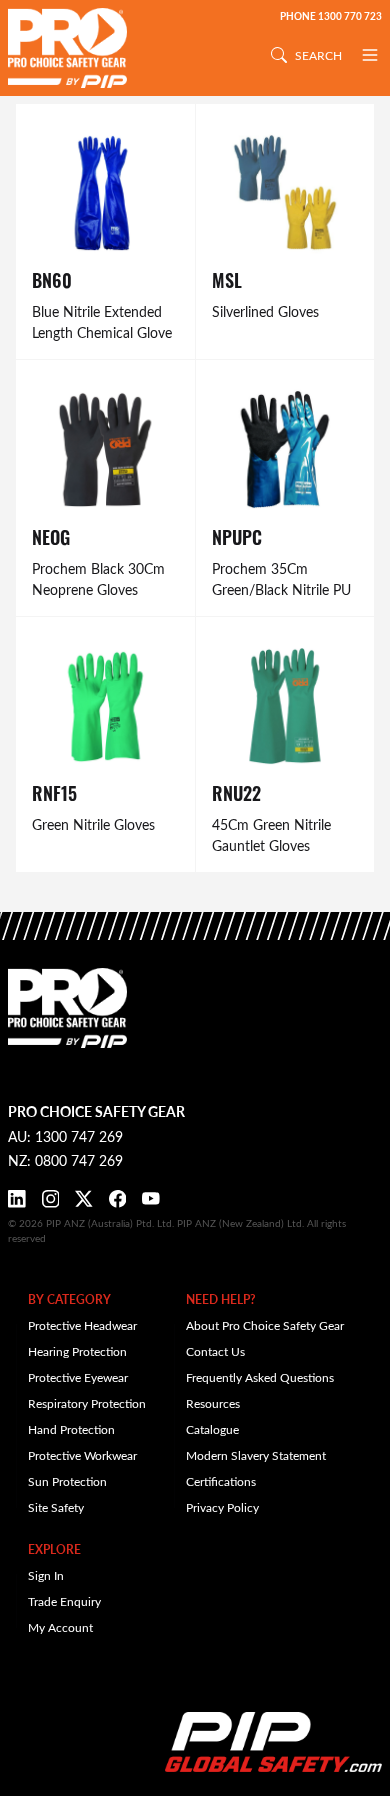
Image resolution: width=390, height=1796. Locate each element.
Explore (54, 1549)
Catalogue (212, 1429)
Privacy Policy (222, 1507)
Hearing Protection (77, 1351)
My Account (60, 1627)
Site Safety (56, 1507)
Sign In (46, 1575)
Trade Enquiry (64, 1601)
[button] (370, 55)
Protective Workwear (82, 1455)
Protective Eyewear (78, 1377)
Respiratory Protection (87, 1403)
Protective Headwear (82, 1325)
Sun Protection (67, 1481)
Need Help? (221, 1299)
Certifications (221, 1481)
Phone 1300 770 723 (331, 16)
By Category (69, 1299)
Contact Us (215, 1351)
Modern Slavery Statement (256, 1455)
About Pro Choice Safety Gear (265, 1325)
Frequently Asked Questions (260, 1377)
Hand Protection (71, 1429)
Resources (213, 1403)
